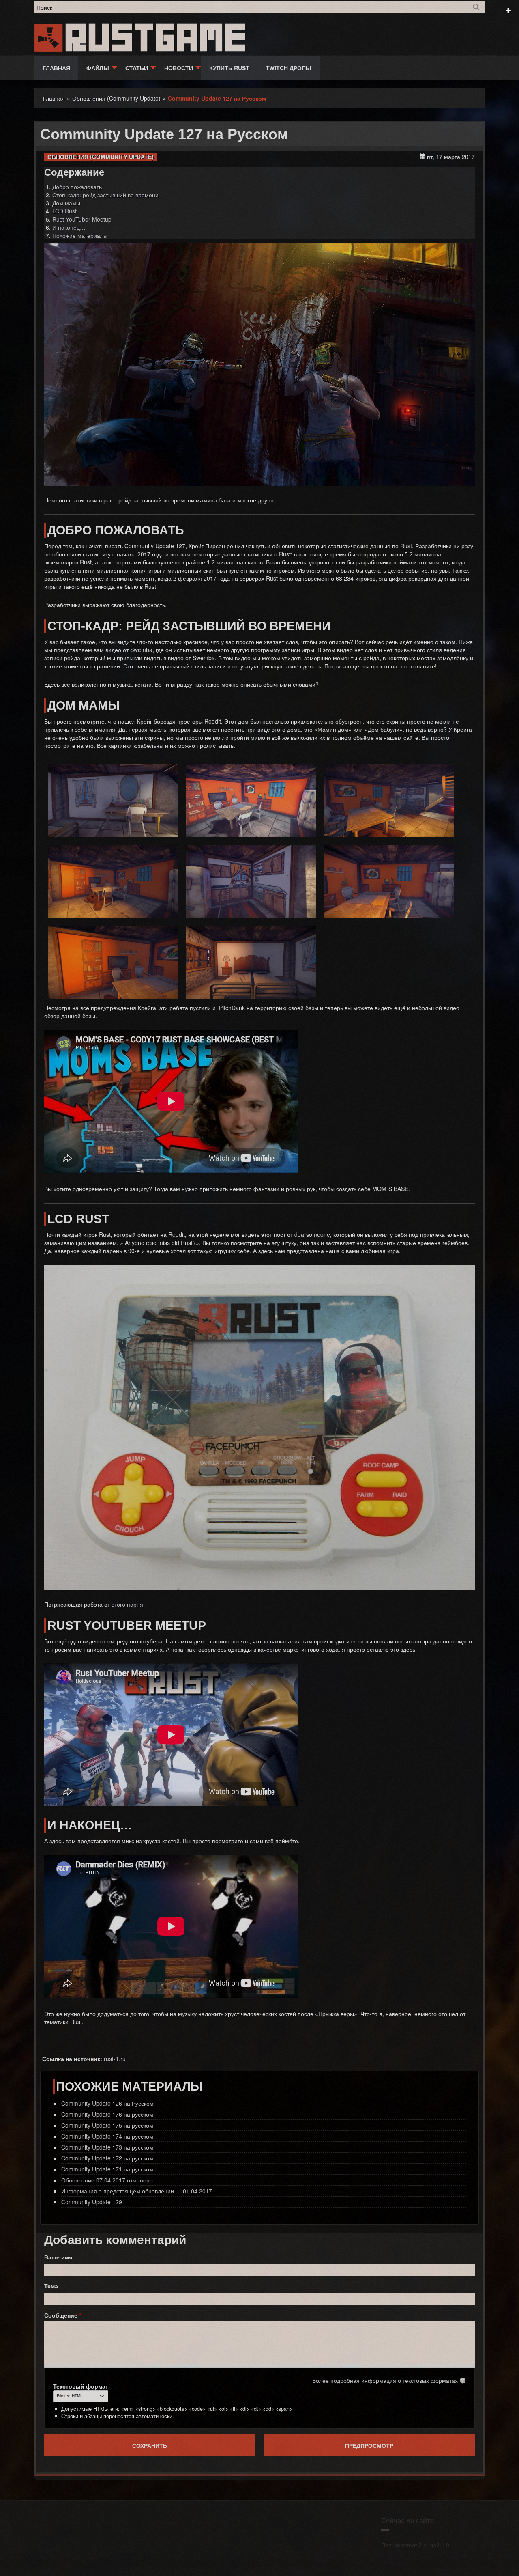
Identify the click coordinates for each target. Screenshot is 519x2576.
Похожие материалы (80, 235)
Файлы (98, 68)
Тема (51, 2286)
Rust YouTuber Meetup (82, 219)
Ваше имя (58, 2257)
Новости (179, 68)
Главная (56, 68)
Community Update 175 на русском (107, 2125)
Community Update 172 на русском (107, 2158)
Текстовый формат (81, 2386)
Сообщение (63, 2315)
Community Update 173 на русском (107, 2147)
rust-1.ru (115, 2059)
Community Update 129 (92, 2202)
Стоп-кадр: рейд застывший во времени (105, 195)
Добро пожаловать (77, 187)
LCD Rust (64, 211)
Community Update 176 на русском (107, 2114)
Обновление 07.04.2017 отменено (107, 2180)
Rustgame (157, 38)
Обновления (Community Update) (101, 157)
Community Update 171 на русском (107, 2169)
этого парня (127, 1604)
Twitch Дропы (288, 68)
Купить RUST (229, 68)
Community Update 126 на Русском (107, 2103)
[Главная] (49, 37)
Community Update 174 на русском (107, 2136)
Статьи (137, 68)
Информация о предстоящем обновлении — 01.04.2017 (137, 2191)
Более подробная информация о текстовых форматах (385, 2380)
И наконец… (69, 227)
